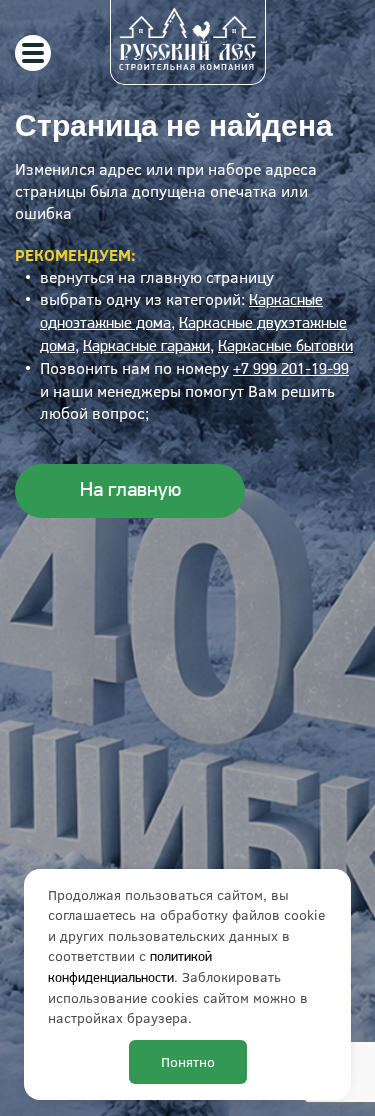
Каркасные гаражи (146, 347)
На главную (130, 490)
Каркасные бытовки (285, 347)
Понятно (188, 1062)
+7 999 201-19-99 (291, 370)
